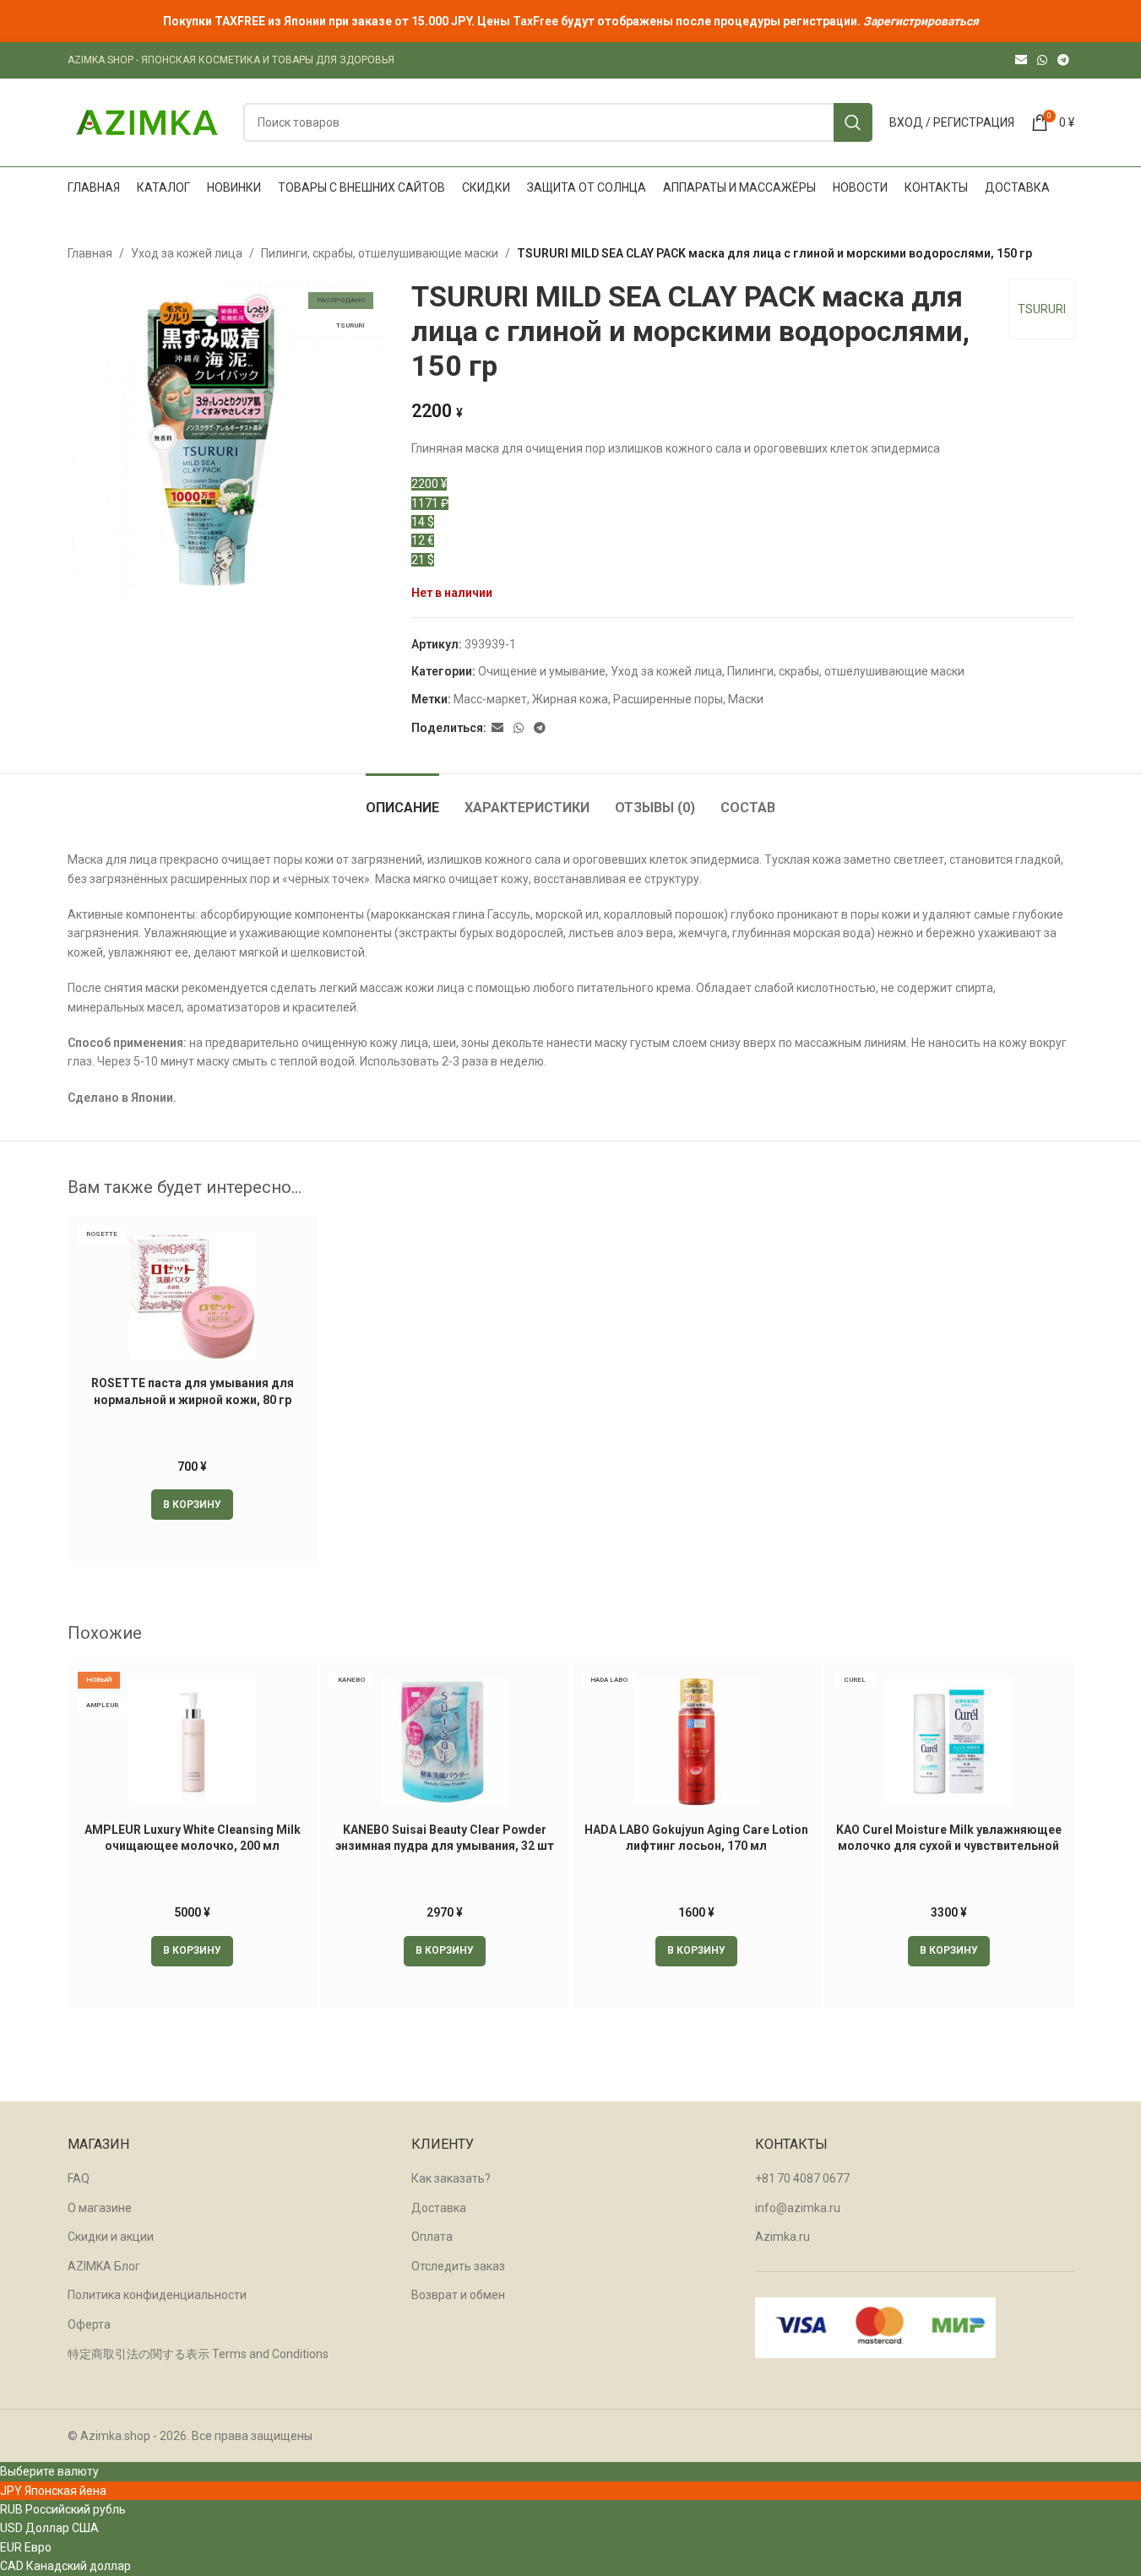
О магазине (100, 2208)
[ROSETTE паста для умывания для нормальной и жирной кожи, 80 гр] (193, 1296)
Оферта (89, 2324)
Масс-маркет (490, 699)
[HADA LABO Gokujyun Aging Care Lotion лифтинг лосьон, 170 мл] (697, 1742)
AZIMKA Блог (104, 2266)
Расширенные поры (668, 699)
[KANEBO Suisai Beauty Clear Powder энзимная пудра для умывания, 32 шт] (445, 1742)
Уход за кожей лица (187, 253)
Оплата (432, 2237)
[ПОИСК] (853, 122)
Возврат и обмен (458, 2295)
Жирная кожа (570, 699)
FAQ (79, 2178)
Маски (746, 699)
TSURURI (1042, 309)
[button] (192, 1505)
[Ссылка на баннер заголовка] (570, 21)
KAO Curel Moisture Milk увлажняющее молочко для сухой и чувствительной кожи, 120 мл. (949, 1846)
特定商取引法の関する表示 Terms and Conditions (198, 2354)
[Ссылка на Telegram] (1063, 60)
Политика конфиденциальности (157, 2295)
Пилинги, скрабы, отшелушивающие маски (380, 253)
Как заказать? (451, 2178)
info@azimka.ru (798, 2208)
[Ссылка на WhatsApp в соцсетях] (1042, 60)
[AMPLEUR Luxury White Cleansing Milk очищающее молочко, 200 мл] (193, 1742)
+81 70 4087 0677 (802, 2178)
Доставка (439, 2208)
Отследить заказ (458, 2266)
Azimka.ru (782, 2237)
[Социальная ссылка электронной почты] (1021, 60)
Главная (90, 253)
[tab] (402, 799)
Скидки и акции (111, 2237)
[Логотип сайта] (147, 122)
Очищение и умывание (542, 671)
